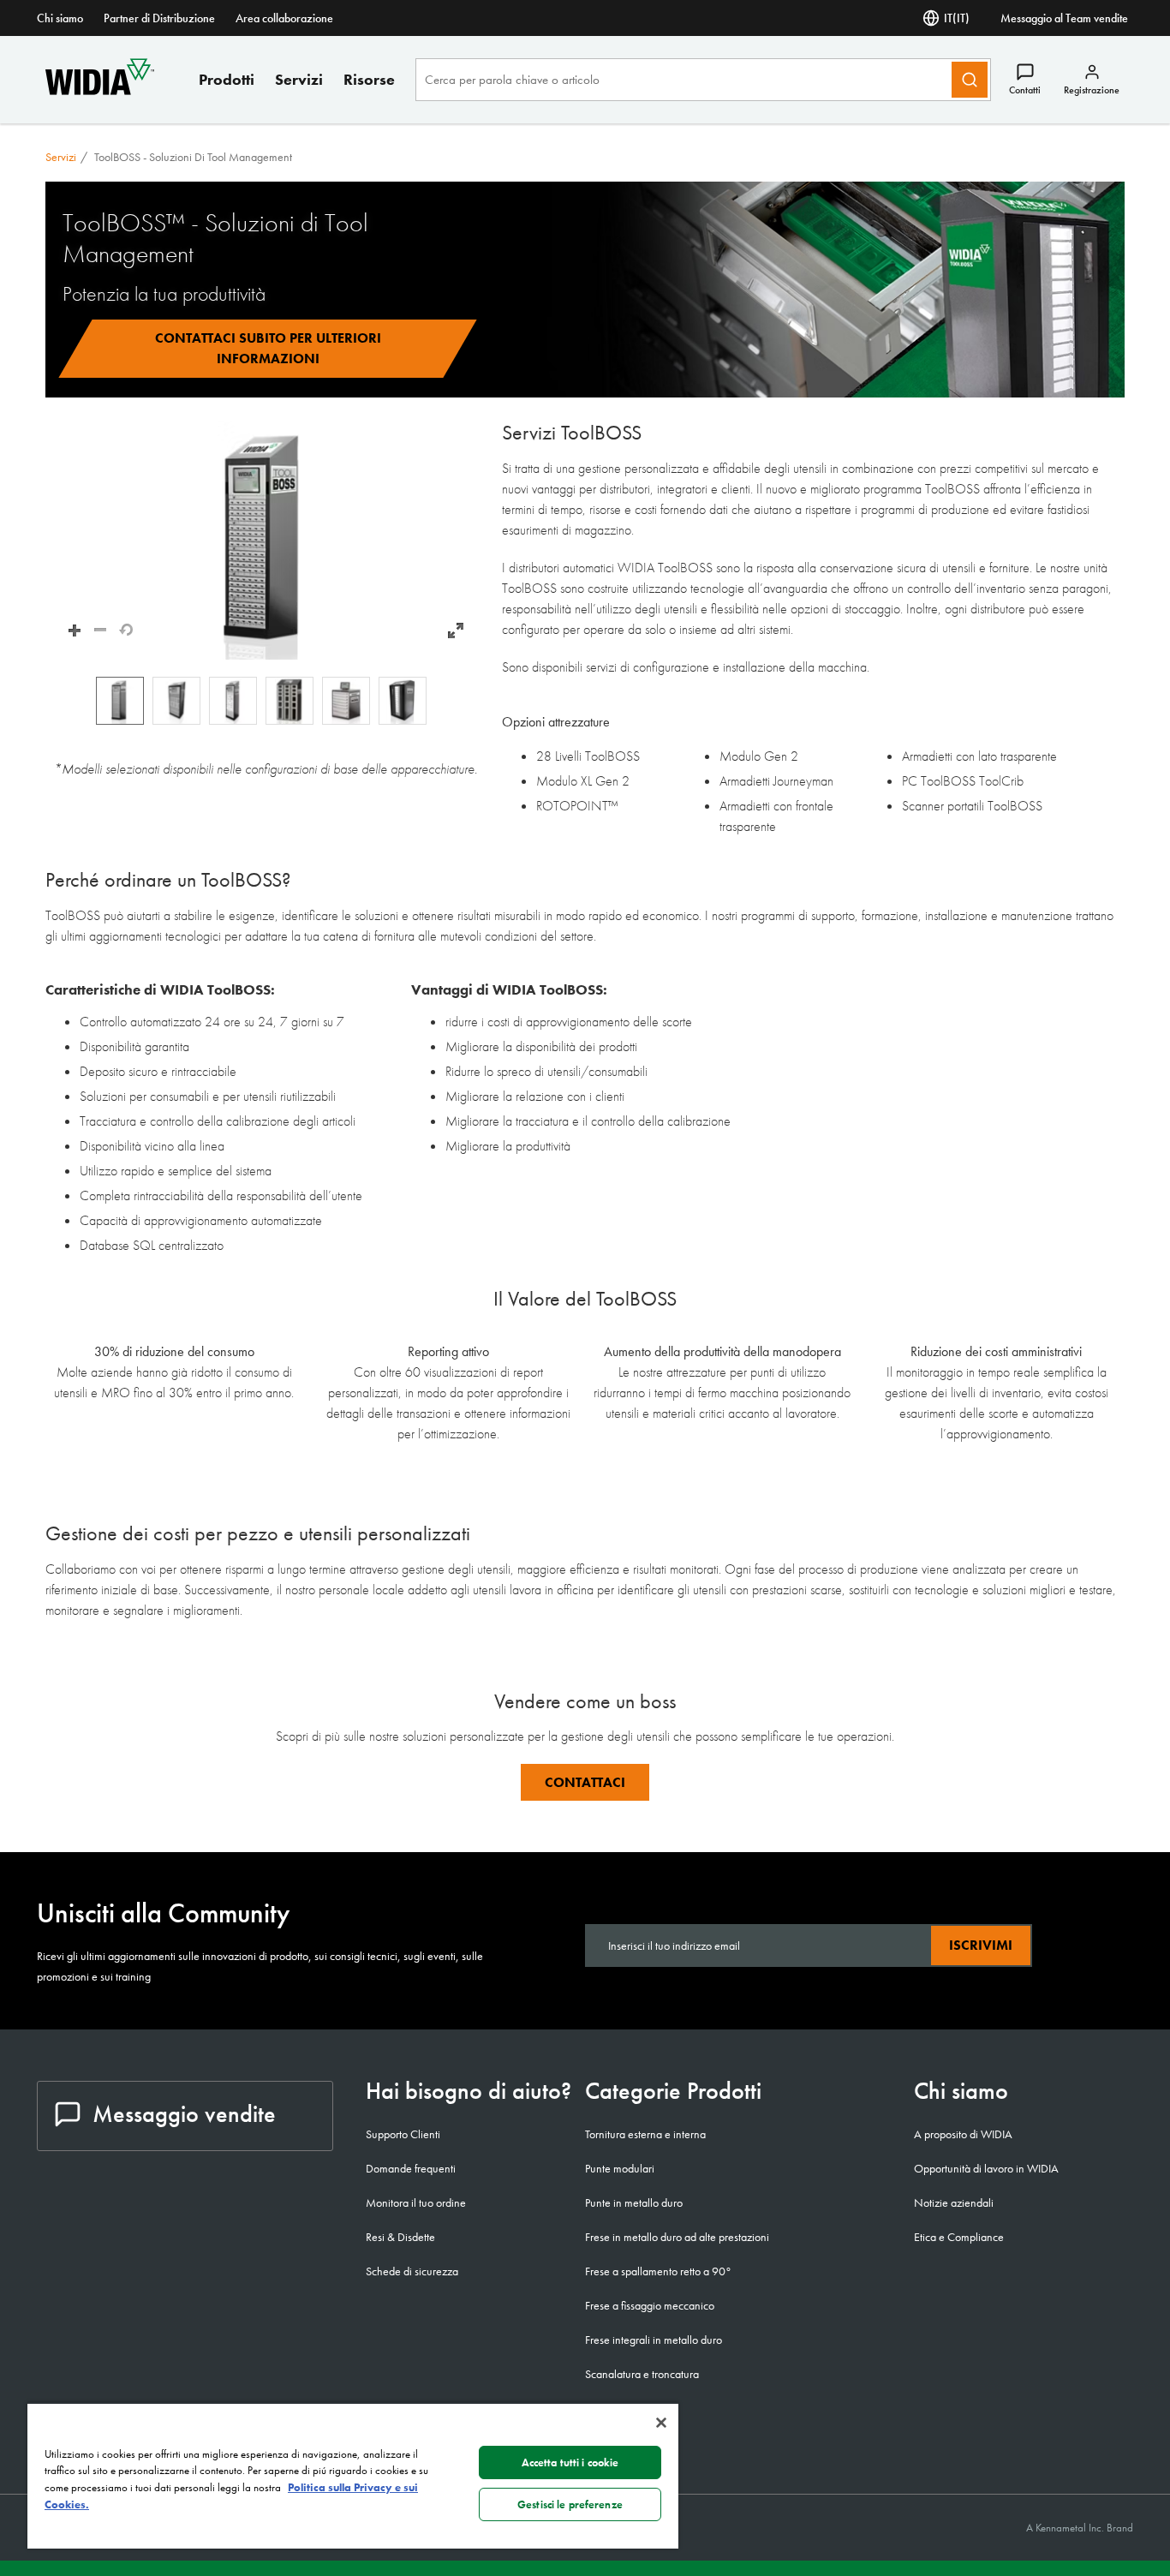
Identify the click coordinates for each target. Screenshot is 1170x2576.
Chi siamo (60, 18)
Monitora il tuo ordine (416, 2202)
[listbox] (265, 701)
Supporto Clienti (403, 2134)
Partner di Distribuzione (159, 18)
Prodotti (227, 79)
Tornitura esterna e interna (645, 2134)
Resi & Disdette (400, 2237)
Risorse (369, 79)
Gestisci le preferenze (570, 2504)
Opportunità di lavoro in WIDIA (986, 2168)
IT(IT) (957, 18)
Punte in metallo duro (634, 2202)
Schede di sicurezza (412, 2271)
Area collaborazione (284, 18)
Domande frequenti (411, 2168)
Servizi (299, 79)
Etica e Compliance (959, 2237)
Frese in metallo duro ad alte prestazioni (677, 2237)
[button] (265, 540)
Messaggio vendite (184, 2114)
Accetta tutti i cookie (570, 2462)
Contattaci (585, 1782)
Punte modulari (620, 2168)
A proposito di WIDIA (963, 2134)
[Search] (970, 80)
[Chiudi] (661, 2423)
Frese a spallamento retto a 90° (658, 2271)
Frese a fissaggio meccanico (650, 2305)
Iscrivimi (981, 1945)
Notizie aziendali (954, 2202)
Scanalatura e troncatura (642, 2374)
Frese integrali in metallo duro (654, 2340)
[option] (120, 701)
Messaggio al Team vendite (1064, 18)
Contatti (1025, 90)
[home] (100, 90)
